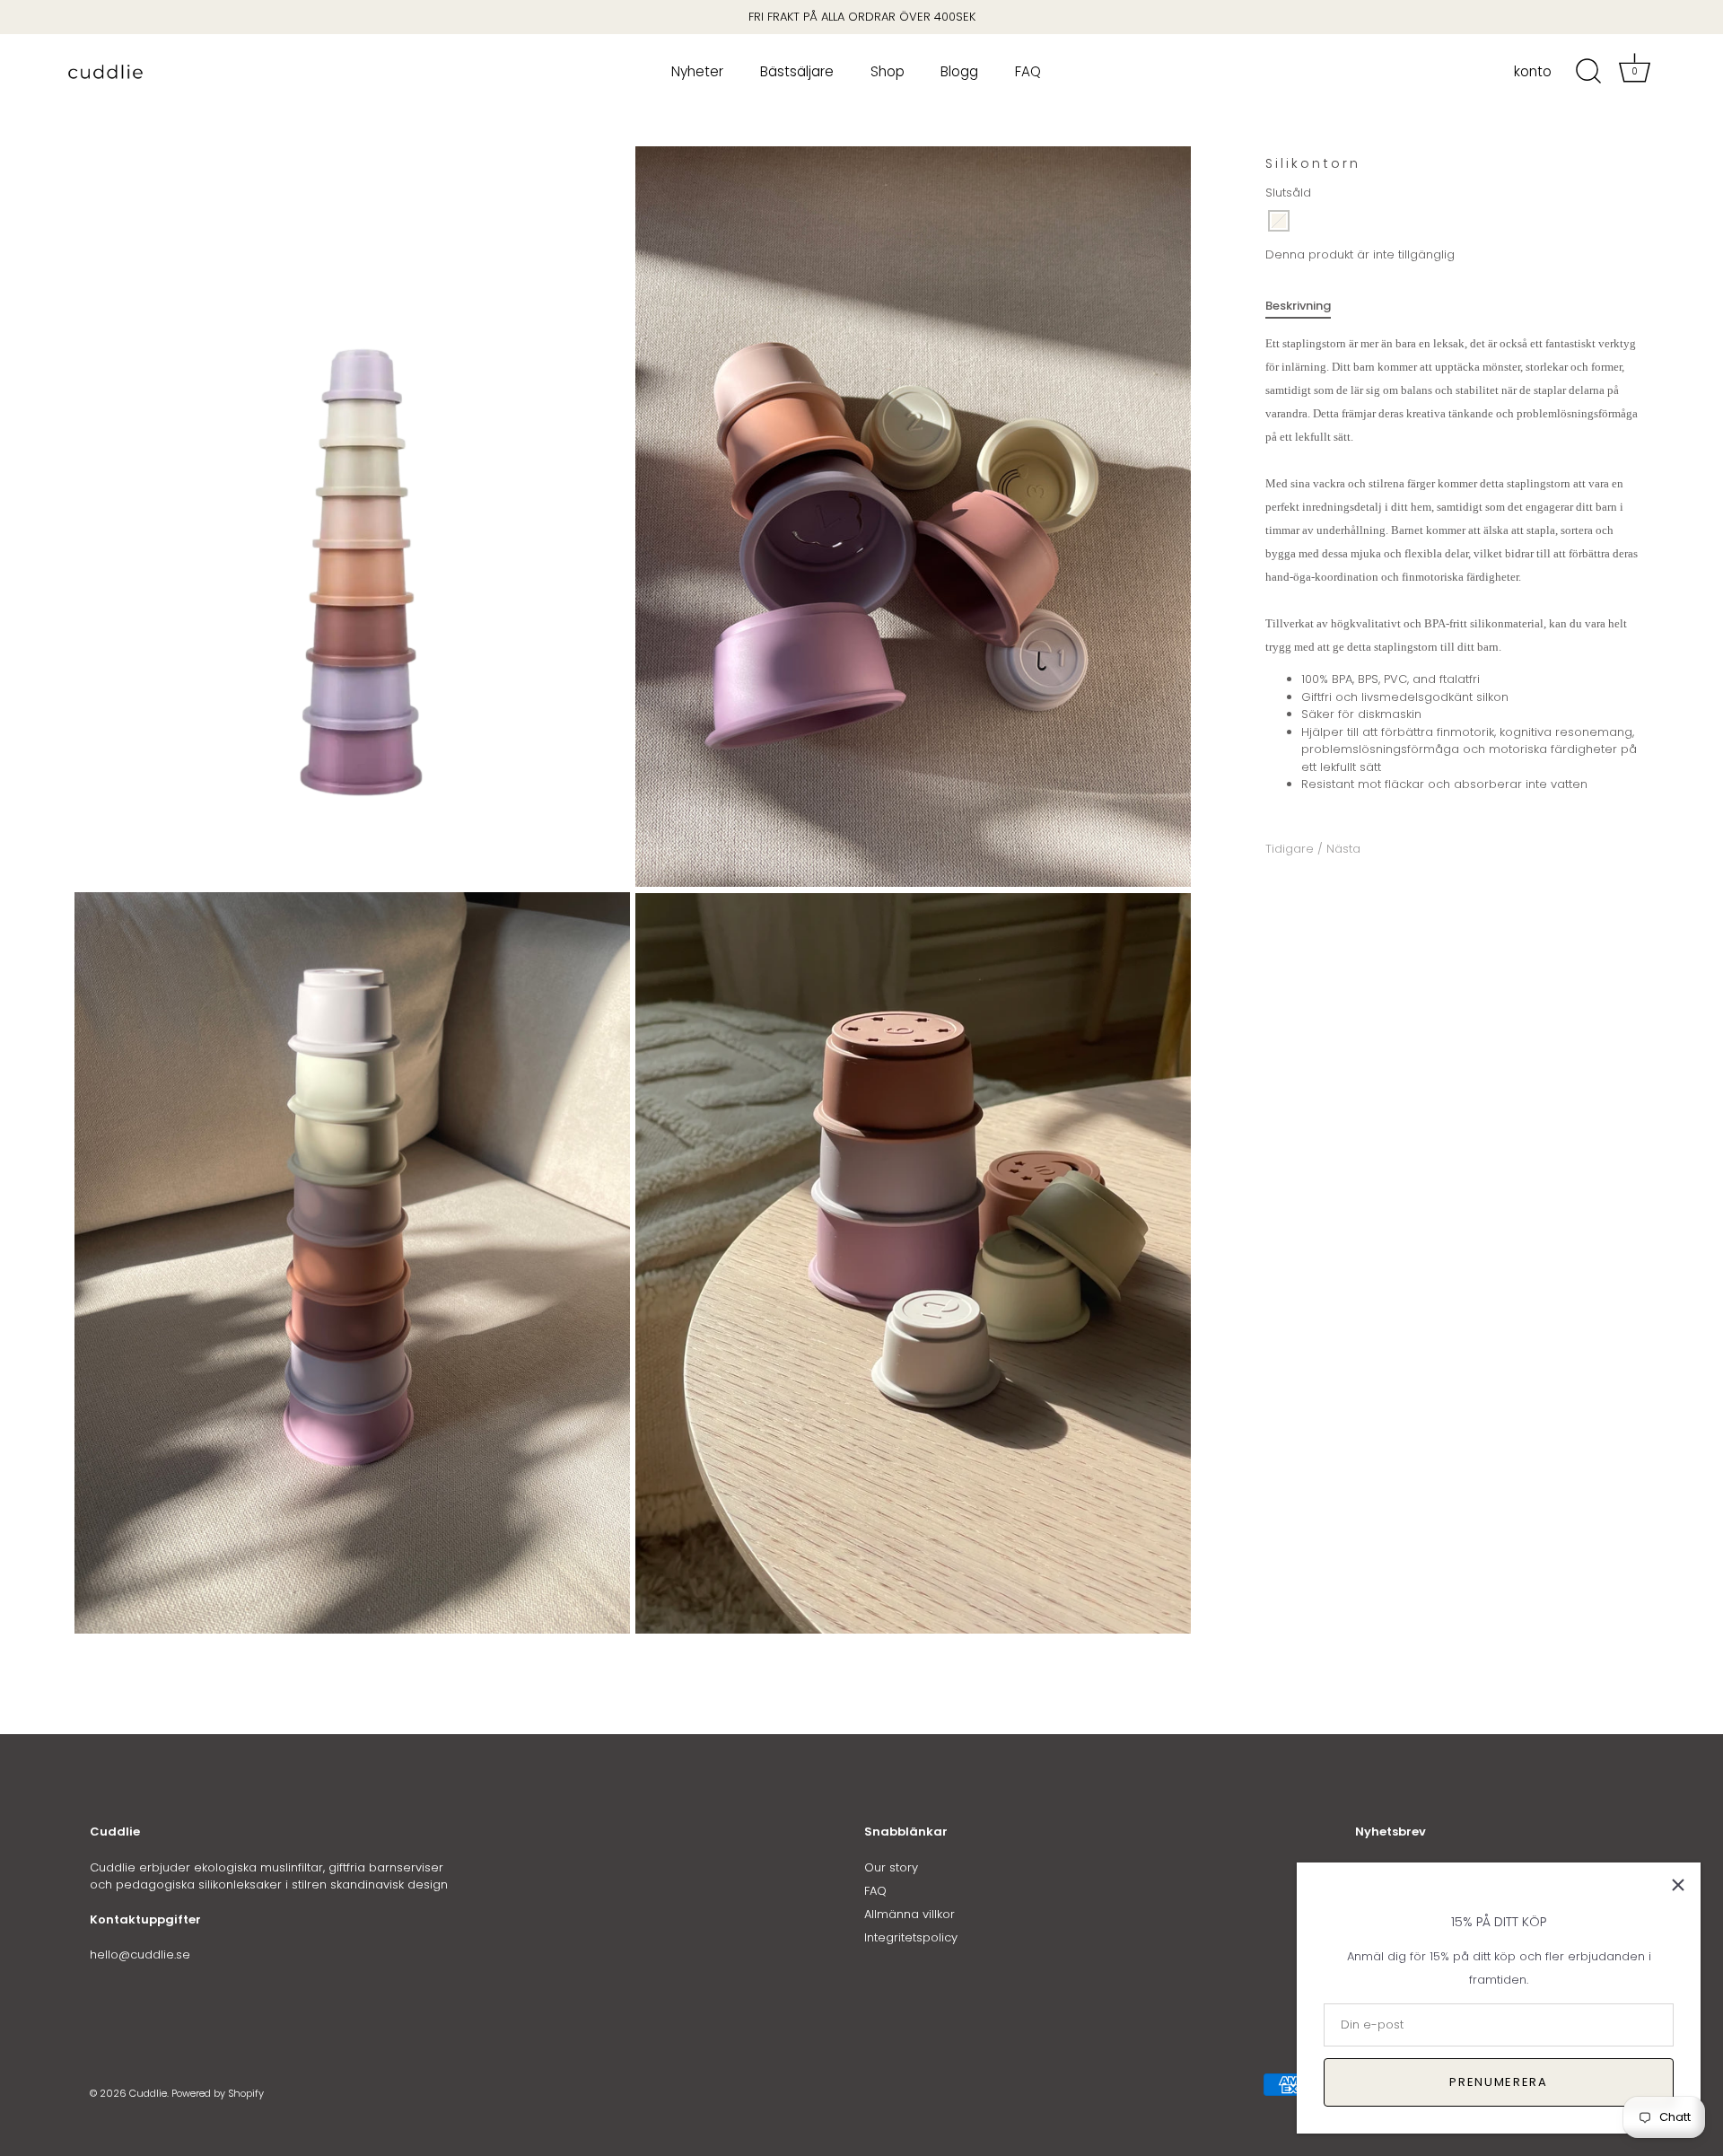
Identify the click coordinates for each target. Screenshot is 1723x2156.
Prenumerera (1499, 2082)
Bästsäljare (797, 71)
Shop (888, 71)
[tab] (1307, 306)
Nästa (1343, 849)
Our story (891, 1867)
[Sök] (1588, 72)
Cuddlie (148, 2093)
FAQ (1028, 71)
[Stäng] (1678, 1885)
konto (1533, 72)
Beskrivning (1298, 306)
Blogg (959, 71)
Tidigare (1291, 849)
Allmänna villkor (910, 1914)
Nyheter (697, 71)
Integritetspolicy (911, 1937)
